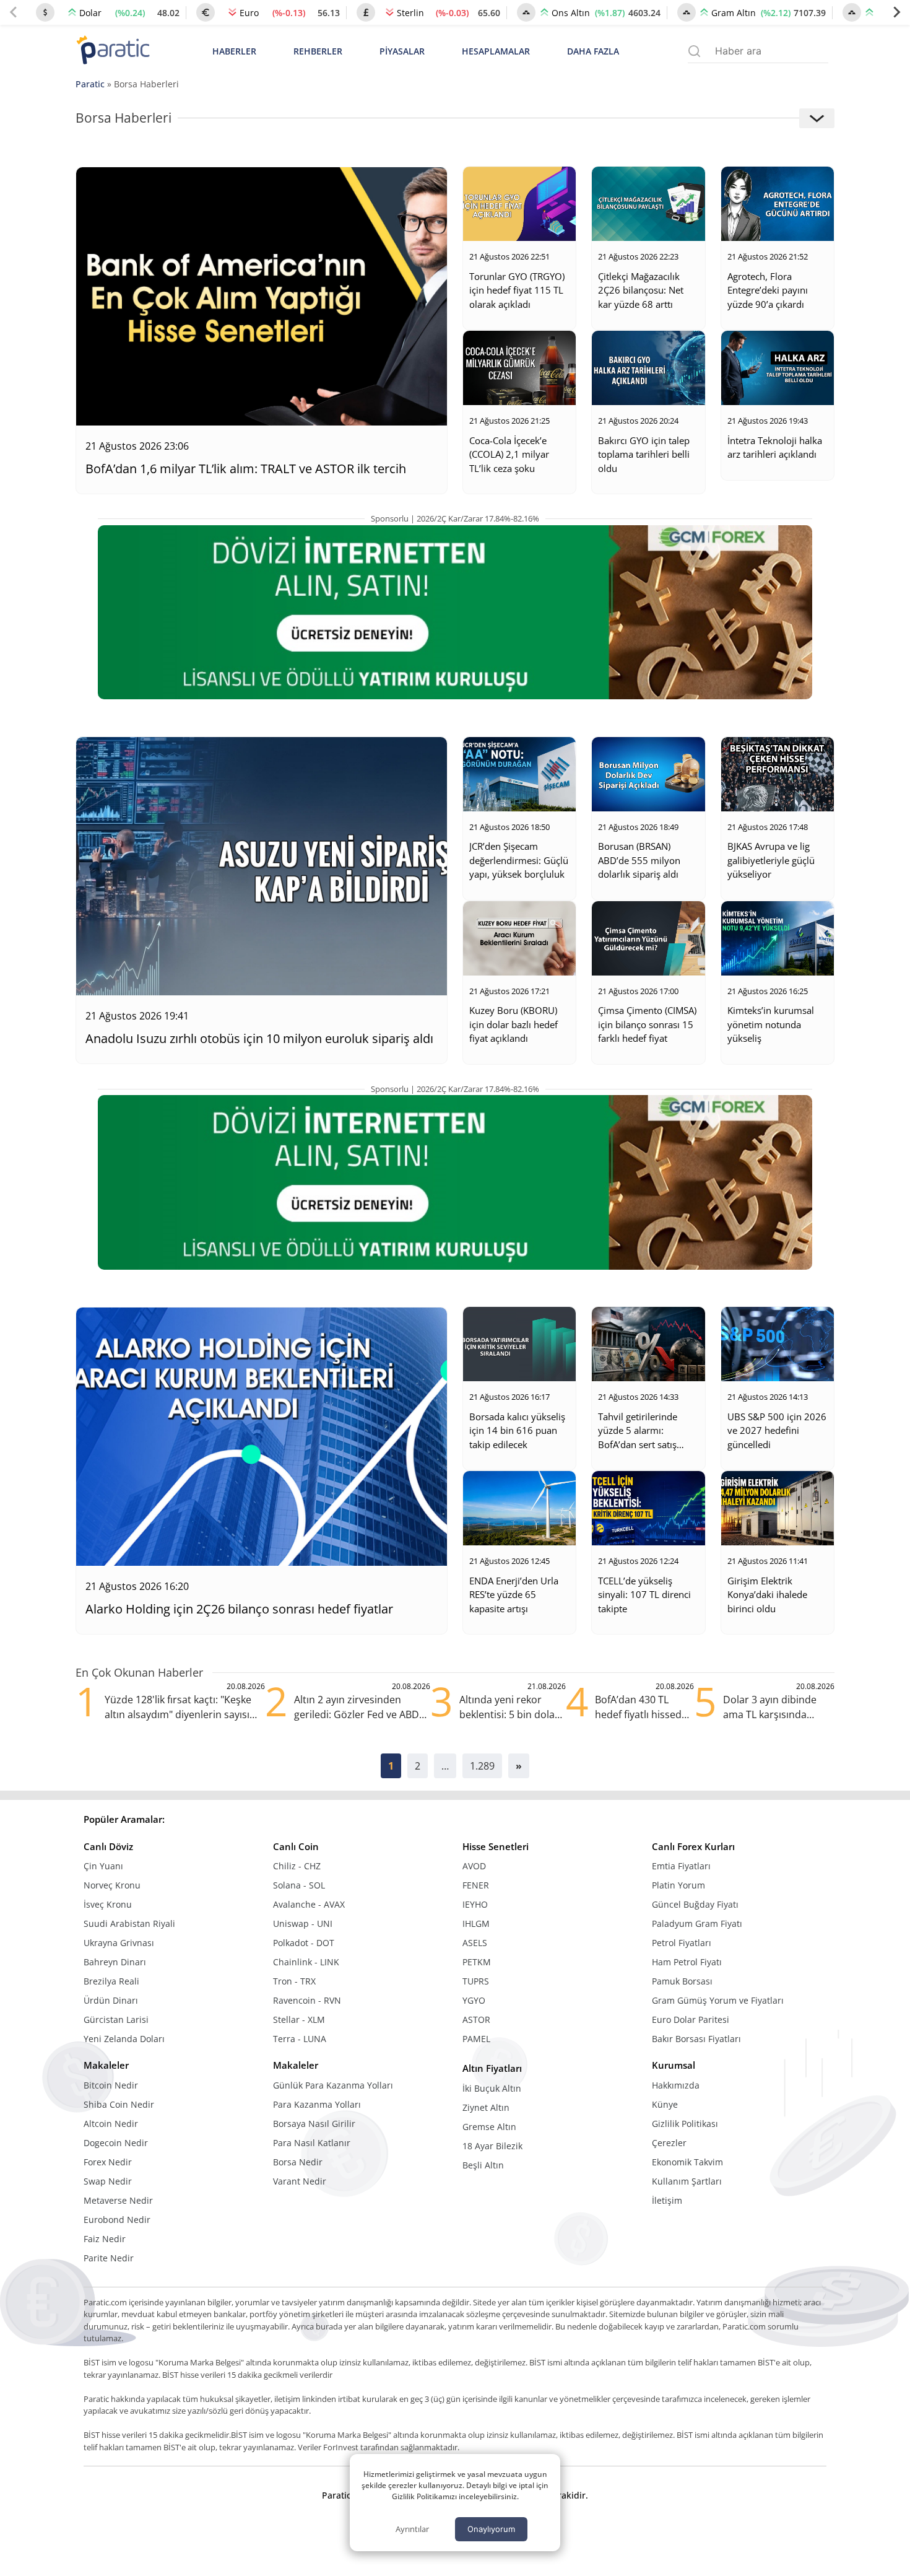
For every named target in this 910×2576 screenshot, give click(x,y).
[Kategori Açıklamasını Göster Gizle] (817, 118)
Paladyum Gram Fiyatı (697, 1923)
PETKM (477, 1962)
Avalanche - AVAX (309, 1904)
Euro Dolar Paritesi (691, 2019)
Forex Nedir (108, 2162)
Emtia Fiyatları (681, 1866)
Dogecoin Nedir (116, 2143)
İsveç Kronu (108, 1904)
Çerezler (669, 2143)
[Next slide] (896, 12)
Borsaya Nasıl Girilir (314, 2124)
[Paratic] (113, 51)
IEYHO (475, 1904)
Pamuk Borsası (682, 1981)
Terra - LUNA (300, 2039)
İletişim (667, 2200)
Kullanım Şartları (687, 2181)
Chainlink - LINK (306, 1962)
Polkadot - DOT (304, 1943)
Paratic (90, 84)
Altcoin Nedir (111, 2124)
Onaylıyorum (491, 2529)
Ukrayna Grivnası (119, 1943)
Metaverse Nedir (118, 2200)
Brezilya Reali (111, 1981)
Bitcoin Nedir (111, 2085)
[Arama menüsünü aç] (694, 51)
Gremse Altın (489, 2127)
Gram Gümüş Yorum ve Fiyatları (718, 2000)
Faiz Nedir (105, 2239)
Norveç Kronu (112, 1885)
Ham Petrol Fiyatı (687, 1962)
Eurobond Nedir (117, 2220)
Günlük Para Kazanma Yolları (333, 2085)
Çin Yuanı (103, 1866)
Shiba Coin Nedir (119, 2104)
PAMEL (476, 2039)
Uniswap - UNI (303, 1923)
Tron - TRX (294, 1981)
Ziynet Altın (486, 2107)
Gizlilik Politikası (685, 2124)
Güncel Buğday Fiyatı (695, 1904)
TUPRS (476, 1981)
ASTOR (476, 2019)
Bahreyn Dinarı (115, 1962)
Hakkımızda (676, 2085)
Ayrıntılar (412, 2529)
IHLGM (476, 1923)
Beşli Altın (483, 2165)
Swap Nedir (108, 2181)
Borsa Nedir (298, 2162)
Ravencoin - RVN (307, 2000)
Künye (665, 2104)
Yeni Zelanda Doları (124, 2039)
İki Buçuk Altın (492, 2088)
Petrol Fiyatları (682, 1943)
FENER (476, 1885)
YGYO (474, 2000)
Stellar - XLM (299, 2019)
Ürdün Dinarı (111, 2000)
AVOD (474, 1866)
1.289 (482, 1766)
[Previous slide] (14, 12)
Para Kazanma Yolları (317, 2104)
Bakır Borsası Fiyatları (696, 2039)
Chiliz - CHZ (297, 1866)
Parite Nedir (109, 2258)
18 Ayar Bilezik (492, 2146)
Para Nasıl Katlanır (312, 2143)
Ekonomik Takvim (687, 2162)
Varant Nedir (300, 2181)
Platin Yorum (678, 1885)
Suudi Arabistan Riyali (129, 1923)
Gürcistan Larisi (116, 2019)
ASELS (475, 1943)
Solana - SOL (299, 1885)
